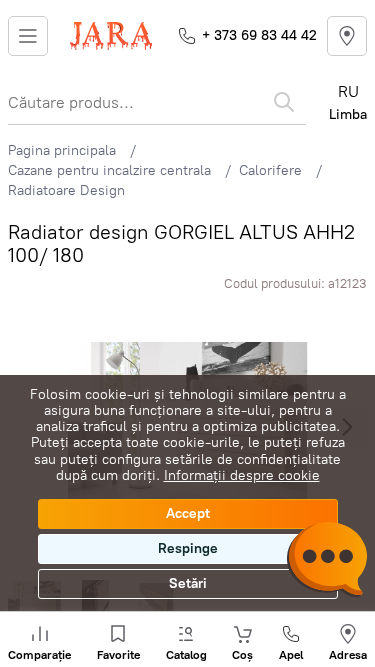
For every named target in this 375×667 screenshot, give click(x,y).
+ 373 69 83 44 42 (259, 35)
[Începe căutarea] (284, 102)
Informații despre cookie (242, 475)
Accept (188, 513)
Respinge (188, 548)
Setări (188, 583)
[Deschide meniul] (28, 36)
